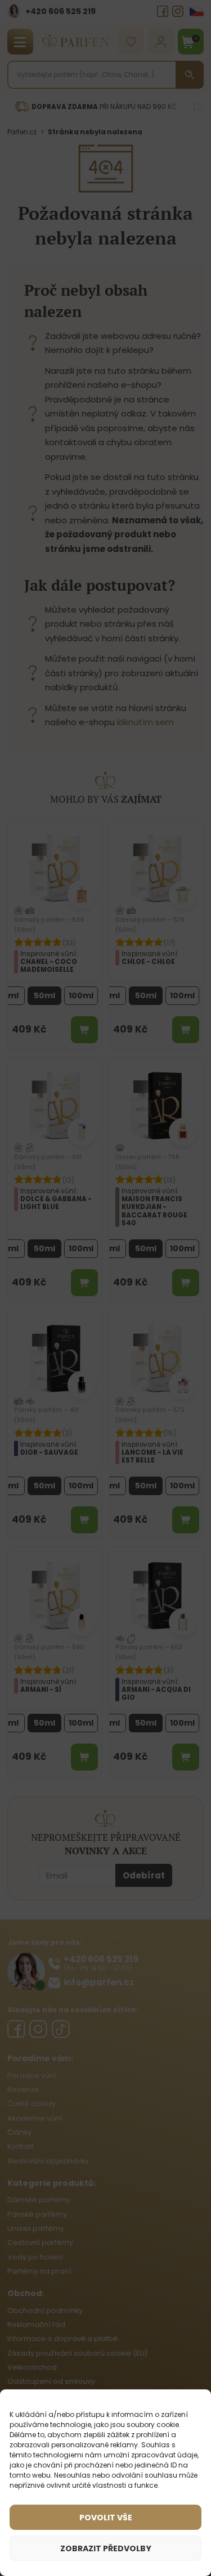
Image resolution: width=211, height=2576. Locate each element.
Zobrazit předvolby (106, 2548)
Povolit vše (106, 2518)
